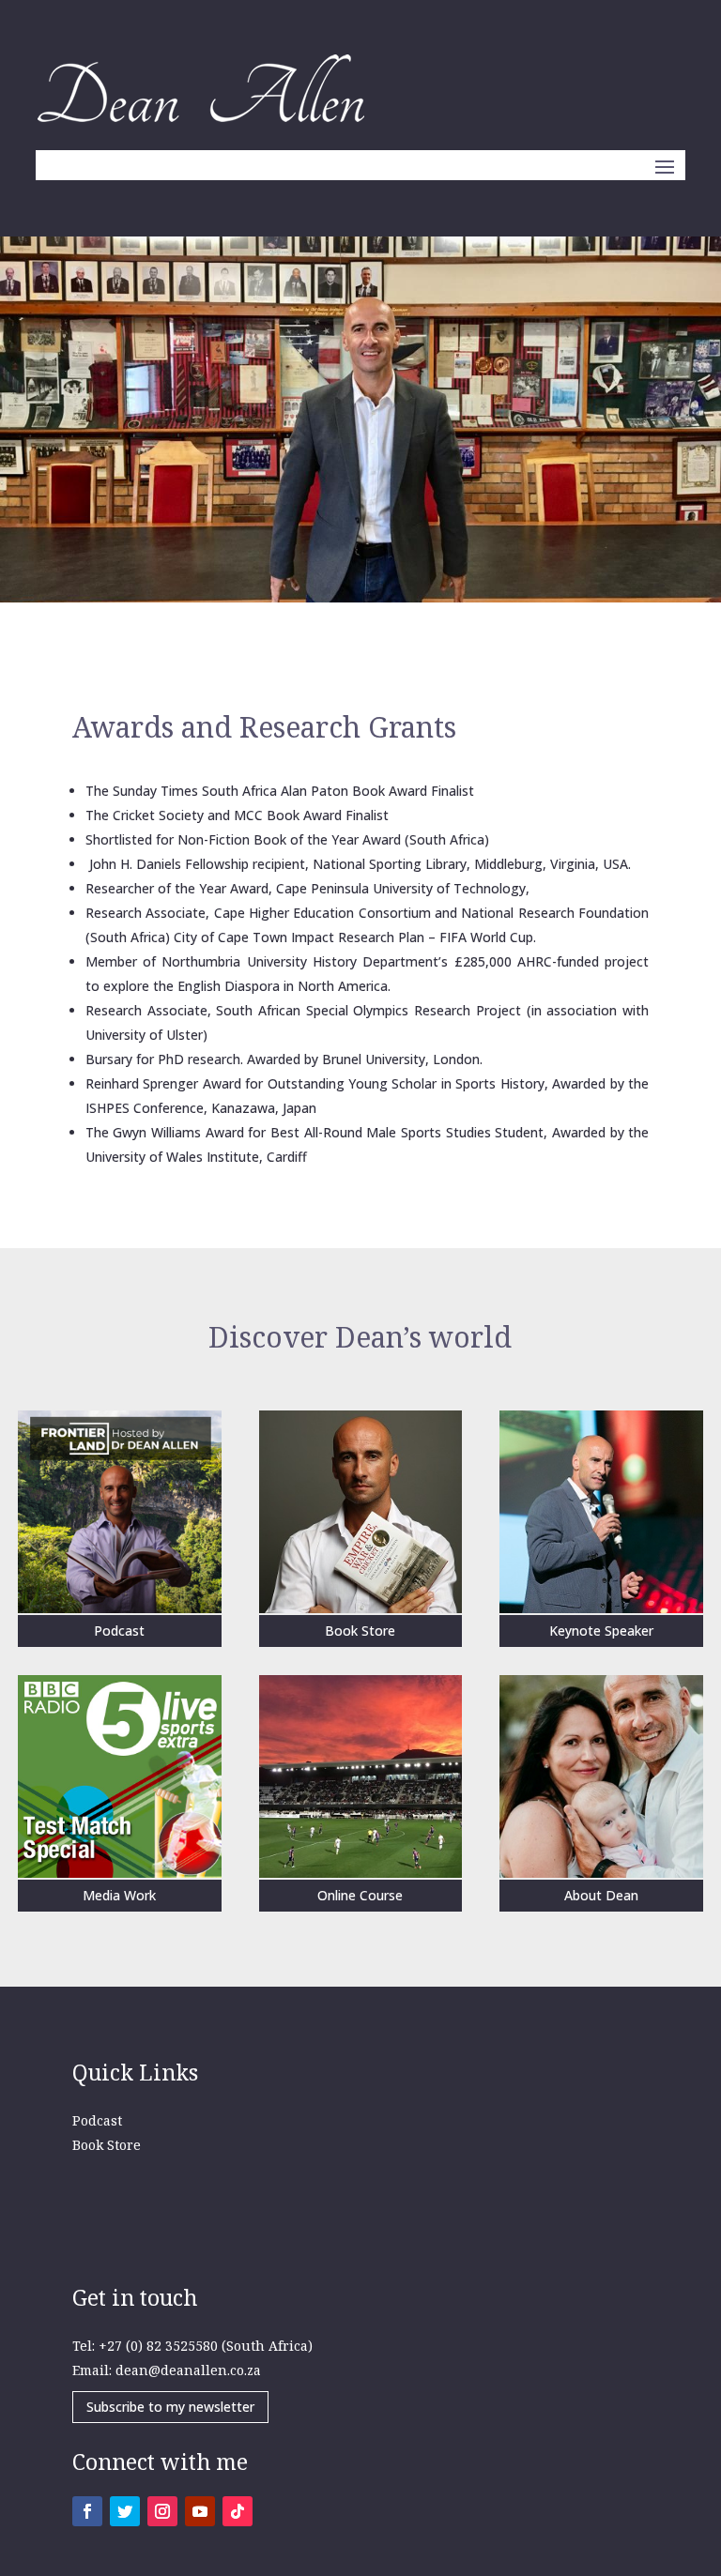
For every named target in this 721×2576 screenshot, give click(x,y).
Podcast (97, 2120)
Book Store (107, 2145)
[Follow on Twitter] (125, 2511)
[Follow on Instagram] (162, 2511)
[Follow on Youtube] (200, 2511)
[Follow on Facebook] (87, 2511)
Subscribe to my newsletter (170, 2407)
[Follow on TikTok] (238, 2511)
